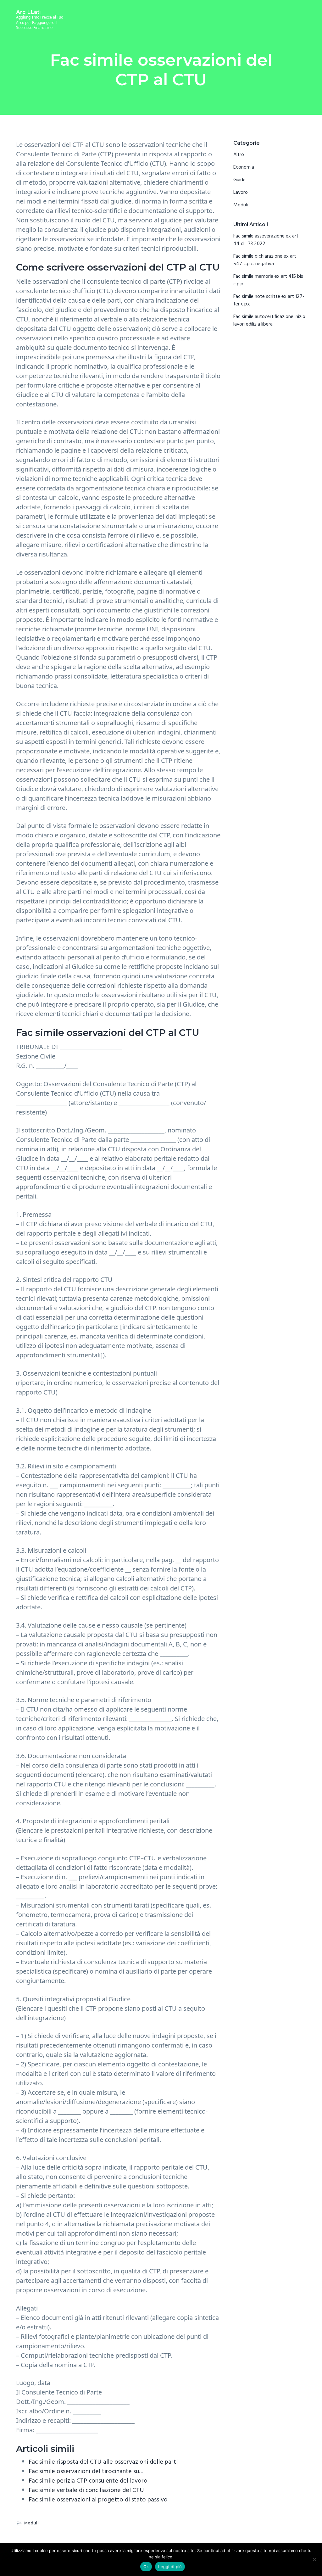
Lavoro (241, 193)
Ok (146, 2567)
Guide (239, 180)
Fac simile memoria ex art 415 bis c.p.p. (268, 280)
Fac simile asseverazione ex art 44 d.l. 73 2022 (266, 240)
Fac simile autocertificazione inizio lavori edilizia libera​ (269, 321)
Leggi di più (170, 2567)
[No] (314, 2559)
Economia (244, 167)
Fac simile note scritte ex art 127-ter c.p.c (269, 300)
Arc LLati (28, 12)
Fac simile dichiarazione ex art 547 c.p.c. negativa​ (265, 260)
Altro (239, 155)
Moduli (31, 2523)
